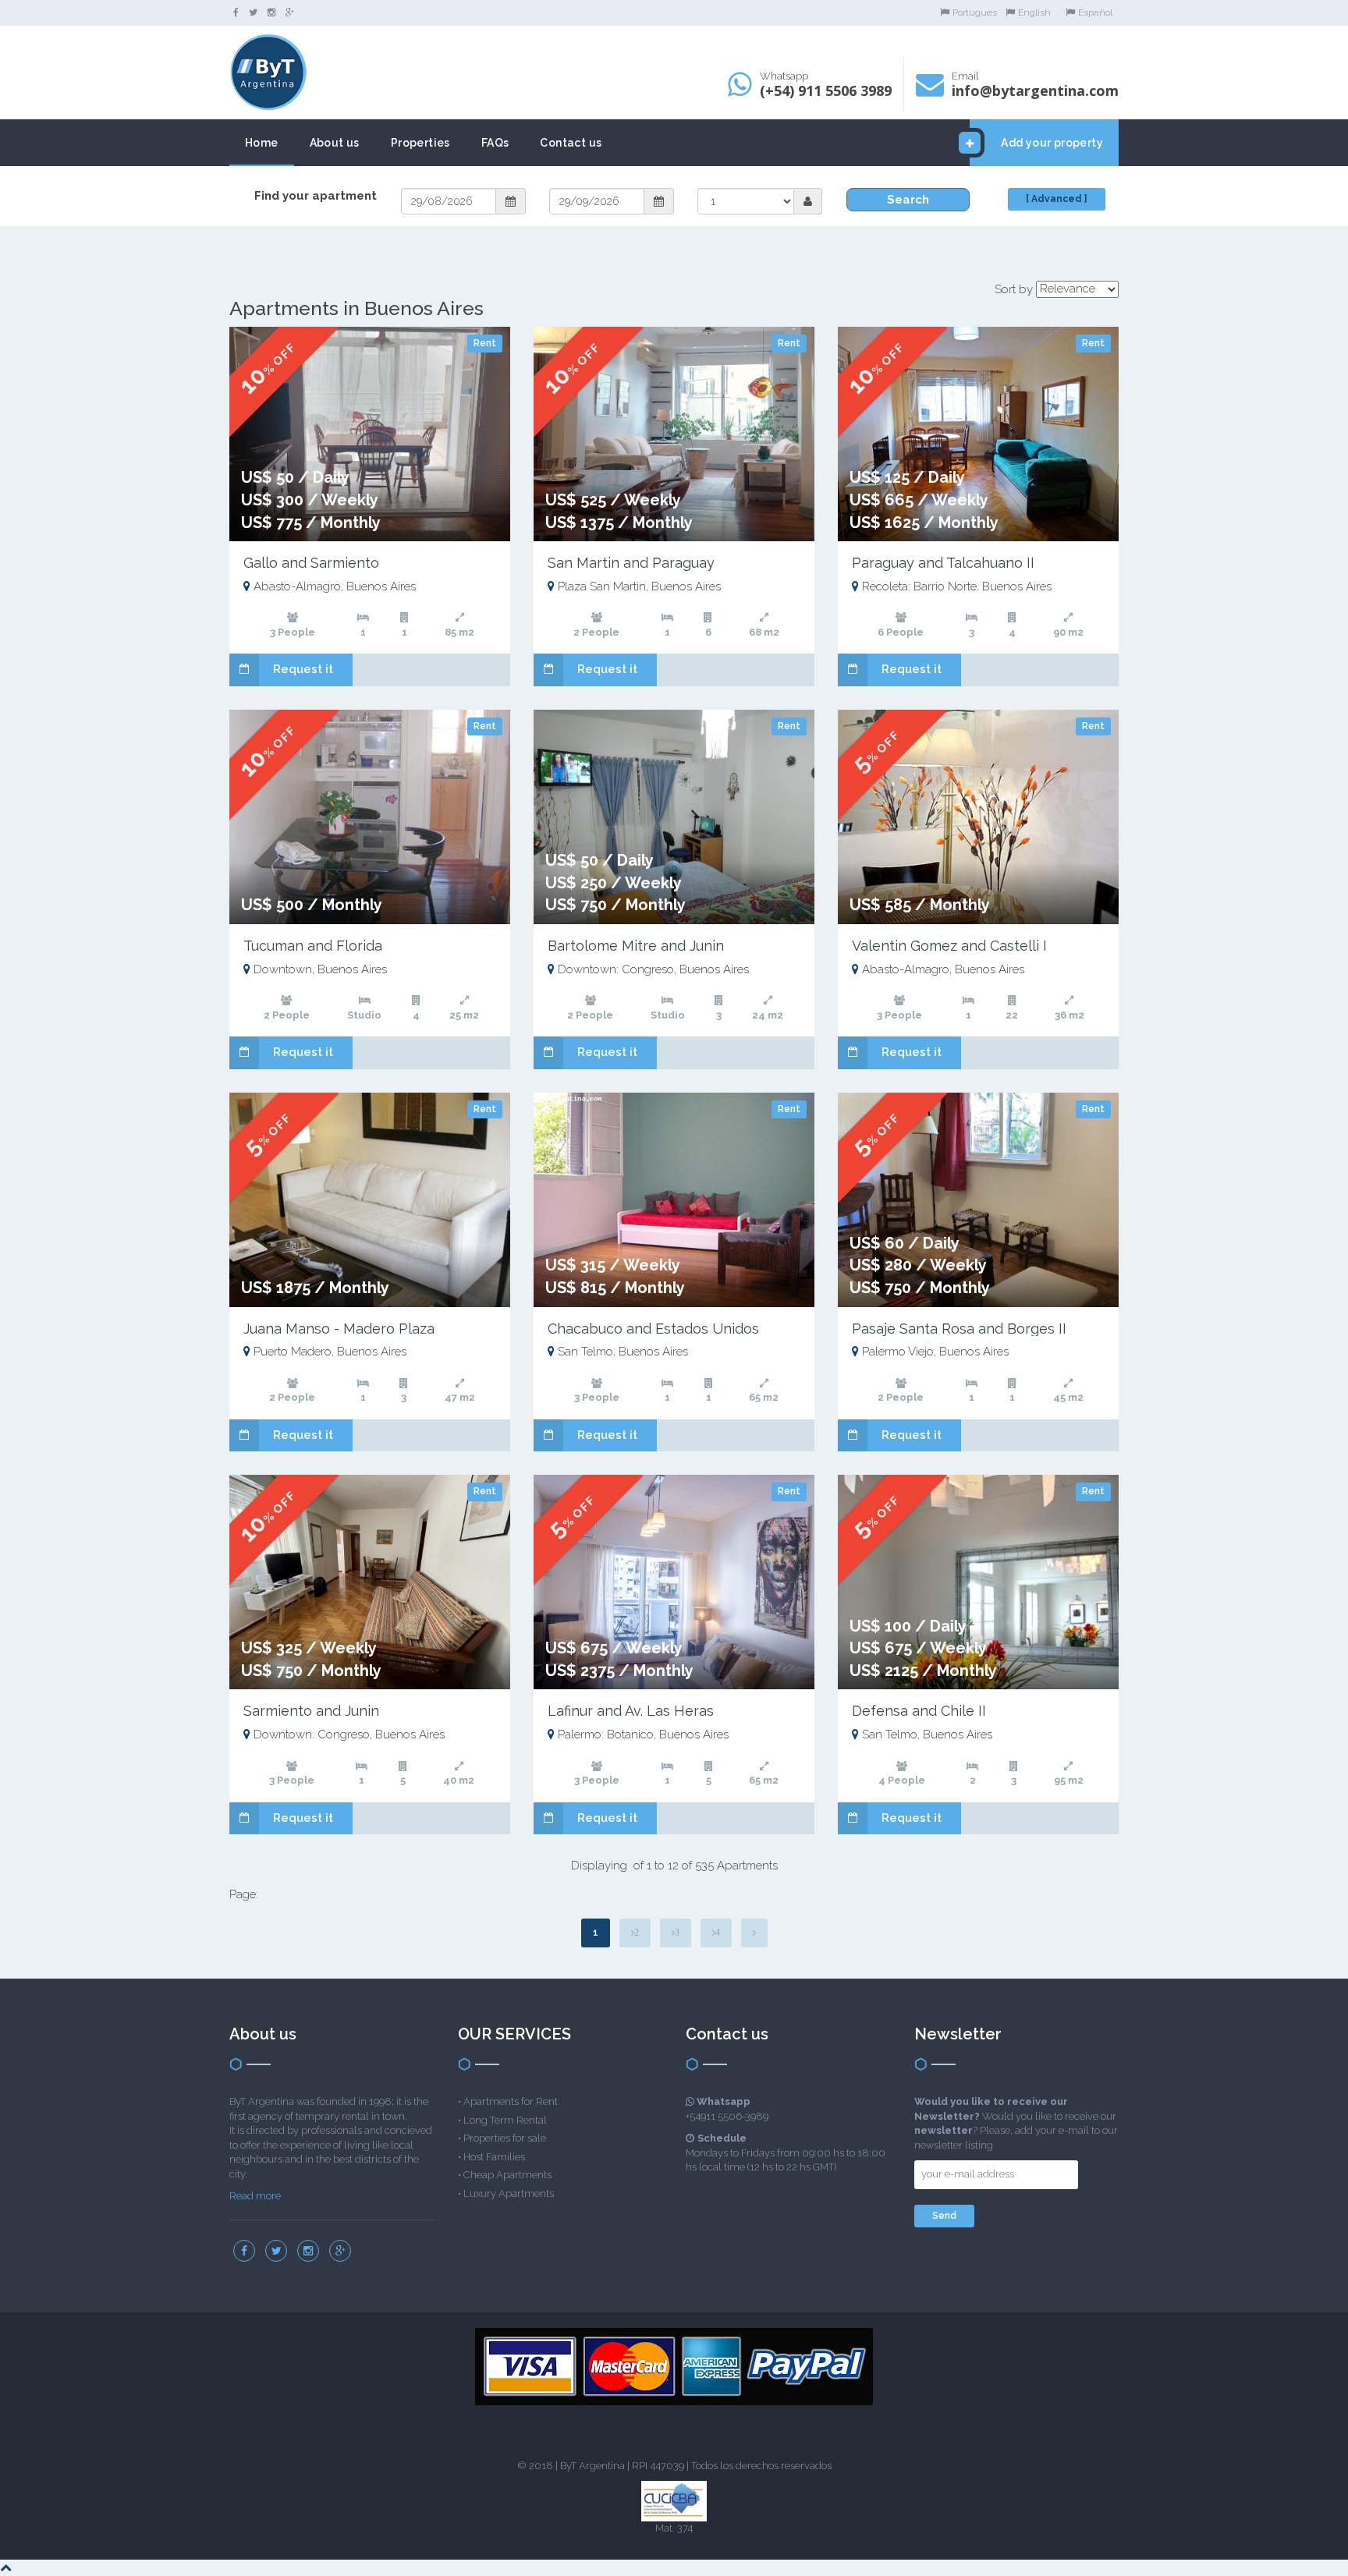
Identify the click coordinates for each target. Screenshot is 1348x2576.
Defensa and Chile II (919, 1711)
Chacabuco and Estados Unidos (653, 1329)
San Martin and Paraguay (631, 563)
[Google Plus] (290, 12)
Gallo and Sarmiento (311, 563)
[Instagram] (271, 12)
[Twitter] (253, 12)
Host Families (494, 2157)
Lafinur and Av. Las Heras (631, 1711)
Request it (303, 669)
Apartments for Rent (511, 2101)
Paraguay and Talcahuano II (943, 563)
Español (1095, 12)
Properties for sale (505, 2138)
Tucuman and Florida (313, 946)
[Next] (754, 1933)
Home (262, 143)
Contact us (571, 143)
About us (335, 143)
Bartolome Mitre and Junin (636, 946)
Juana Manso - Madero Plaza (339, 1329)
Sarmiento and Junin (311, 1711)
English (1034, 12)
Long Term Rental (505, 2120)
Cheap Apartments (507, 2175)
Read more (255, 2196)
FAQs (495, 143)
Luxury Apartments (509, 2193)
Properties (420, 143)
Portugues (975, 12)
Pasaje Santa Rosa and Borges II (959, 1329)
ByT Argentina (592, 2466)
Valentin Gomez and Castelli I (949, 946)
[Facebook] (236, 12)
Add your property (1052, 143)
